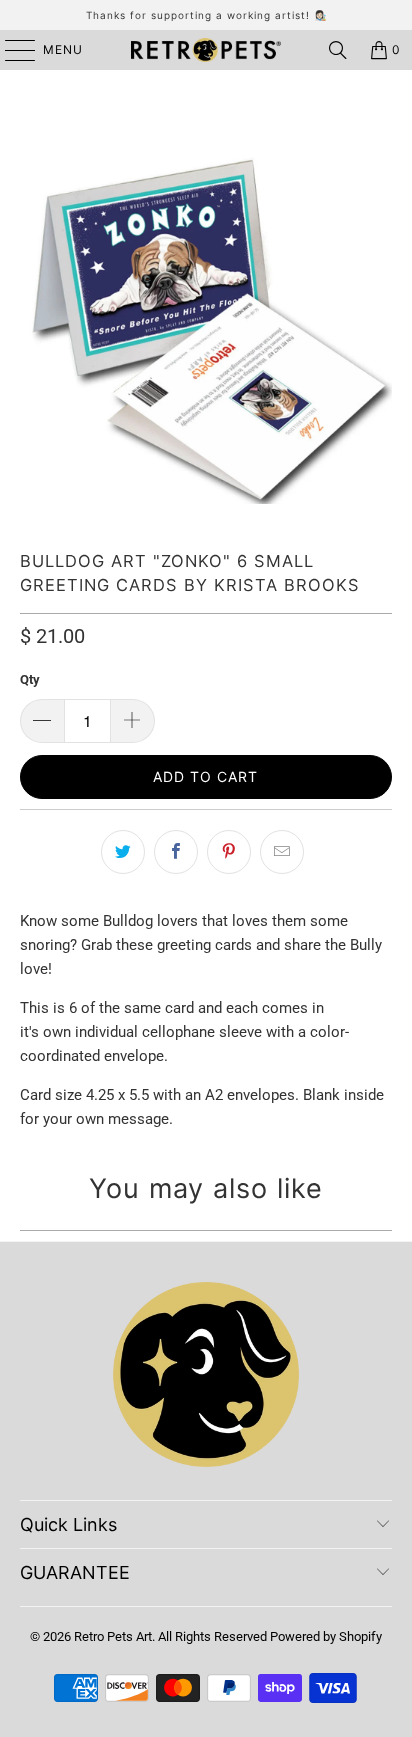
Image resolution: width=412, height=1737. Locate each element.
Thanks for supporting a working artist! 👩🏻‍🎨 (206, 15)
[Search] (338, 50)
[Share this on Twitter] (123, 852)
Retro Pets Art (113, 1636)
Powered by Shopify (326, 1636)
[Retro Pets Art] (206, 50)
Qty (30, 679)
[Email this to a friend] (282, 852)
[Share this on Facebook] (176, 852)
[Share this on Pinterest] (229, 852)
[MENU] (10, 50)
